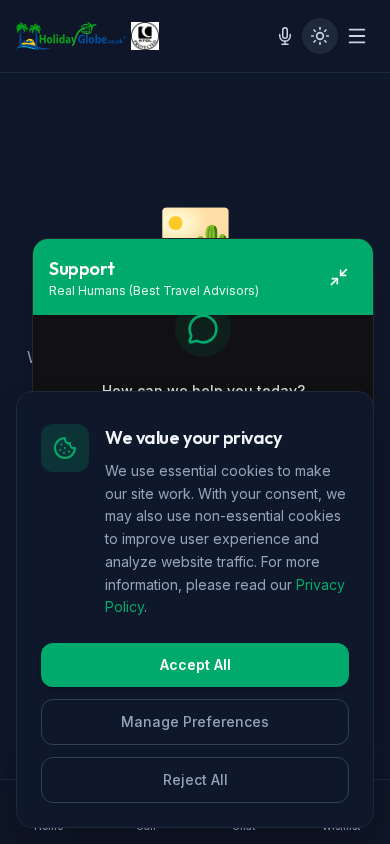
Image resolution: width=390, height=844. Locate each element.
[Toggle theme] (320, 36)
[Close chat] (339, 277)
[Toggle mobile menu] (357, 36)
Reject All (195, 779)
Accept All (195, 664)
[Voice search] (285, 36)
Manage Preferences (195, 721)
